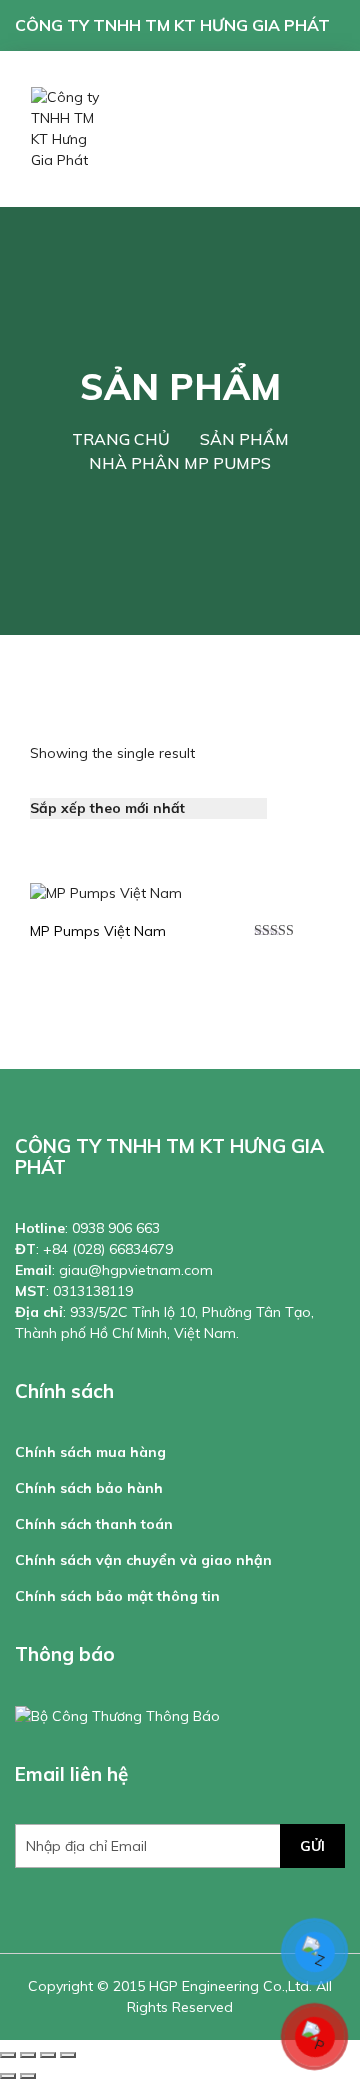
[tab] (294, 795)
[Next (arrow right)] (28, 2076)
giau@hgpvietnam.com (136, 1270)
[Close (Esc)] (8, 2055)
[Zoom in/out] (68, 2055)
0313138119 (93, 1291)
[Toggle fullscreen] (48, 2055)
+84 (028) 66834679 (108, 1249)
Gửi (312, 1846)
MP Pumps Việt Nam (98, 931)
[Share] (28, 2055)
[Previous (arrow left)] (8, 2076)
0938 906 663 (116, 1228)
